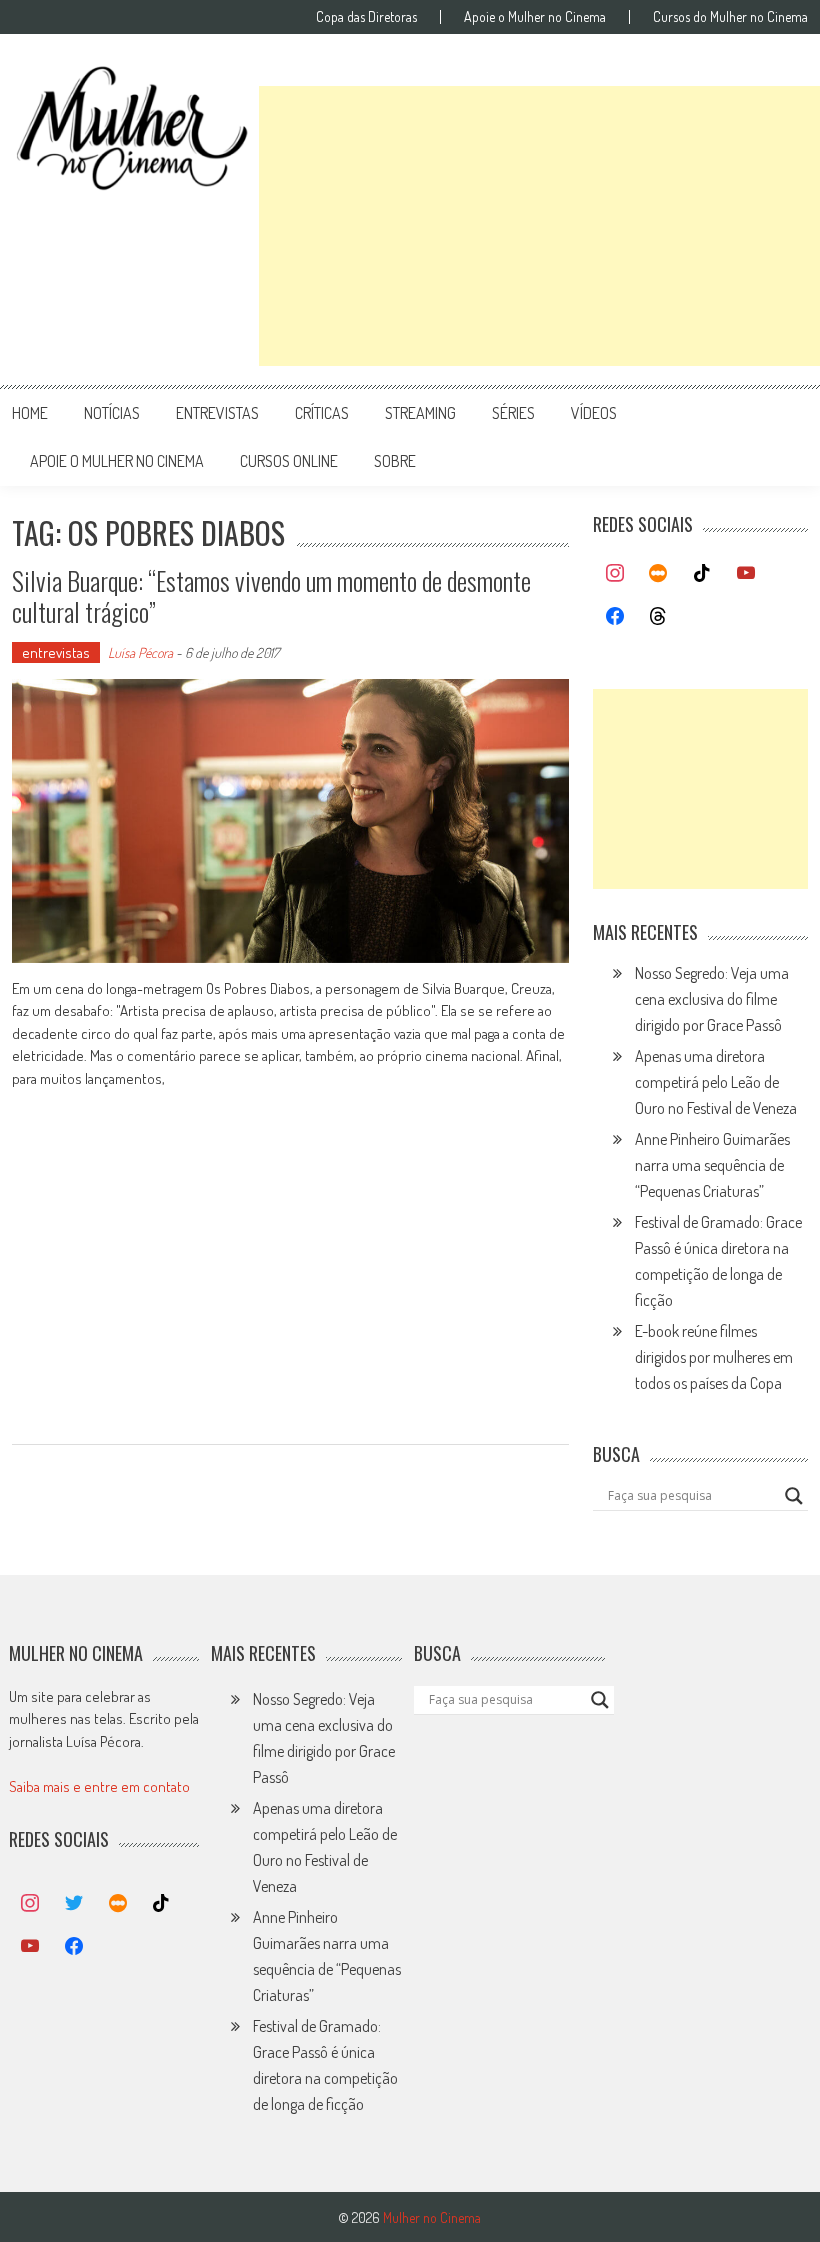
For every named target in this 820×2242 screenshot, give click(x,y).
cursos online (289, 461)
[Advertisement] (539, 226)
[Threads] (659, 617)
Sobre (395, 461)
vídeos (594, 413)
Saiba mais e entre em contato (99, 1786)
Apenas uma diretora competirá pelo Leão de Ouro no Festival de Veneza (716, 1082)
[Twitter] (74, 1904)
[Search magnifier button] (794, 1496)
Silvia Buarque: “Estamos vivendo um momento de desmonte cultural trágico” (271, 596)
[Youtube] (746, 574)
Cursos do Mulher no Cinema (730, 17)
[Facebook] (615, 617)
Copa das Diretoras (366, 17)
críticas (322, 413)
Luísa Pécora (140, 652)
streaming (420, 413)
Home (30, 413)
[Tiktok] (702, 574)
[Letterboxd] (659, 574)
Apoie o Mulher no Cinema (535, 17)
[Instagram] (615, 574)
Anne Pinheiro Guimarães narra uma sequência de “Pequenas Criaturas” (712, 1165)
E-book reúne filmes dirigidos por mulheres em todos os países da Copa (714, 1357)
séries (513, 413)
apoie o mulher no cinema (117, 461)
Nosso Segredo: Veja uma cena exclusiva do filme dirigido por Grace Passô (712, 999)
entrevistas (217, 413)
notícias (112, 413)
